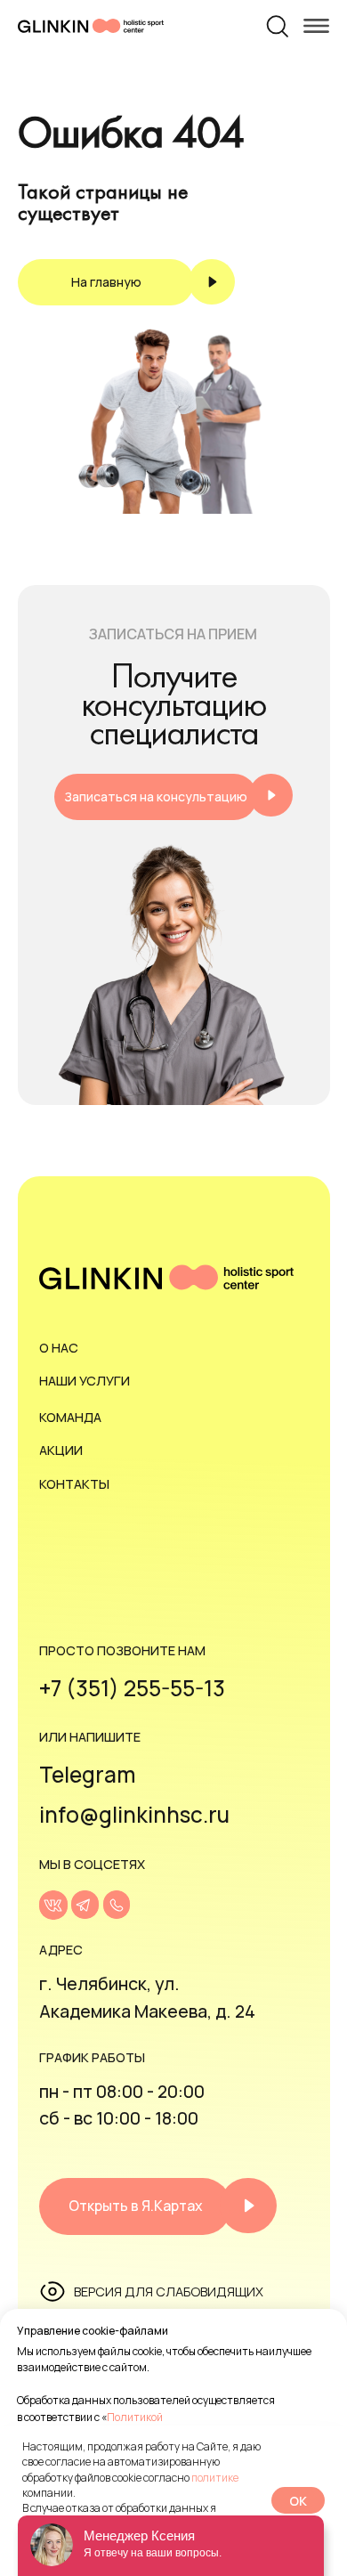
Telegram (87, 1774)
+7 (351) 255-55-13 (132, 1688)
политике (215, 2478)
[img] (53, 1905)
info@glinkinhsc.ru (134, 1814)
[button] (173, 797)
